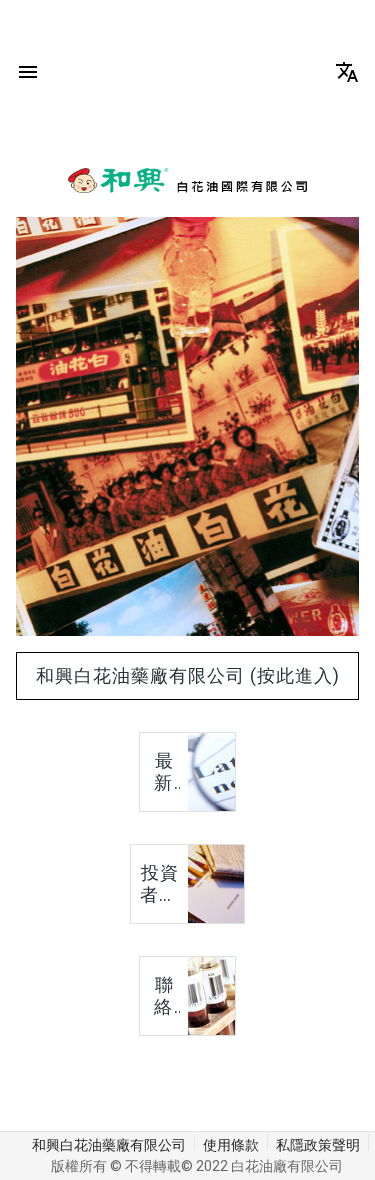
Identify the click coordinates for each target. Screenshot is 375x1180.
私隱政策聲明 (318, 1145)
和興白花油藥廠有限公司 (109, 1145)
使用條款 (231, 1145)
